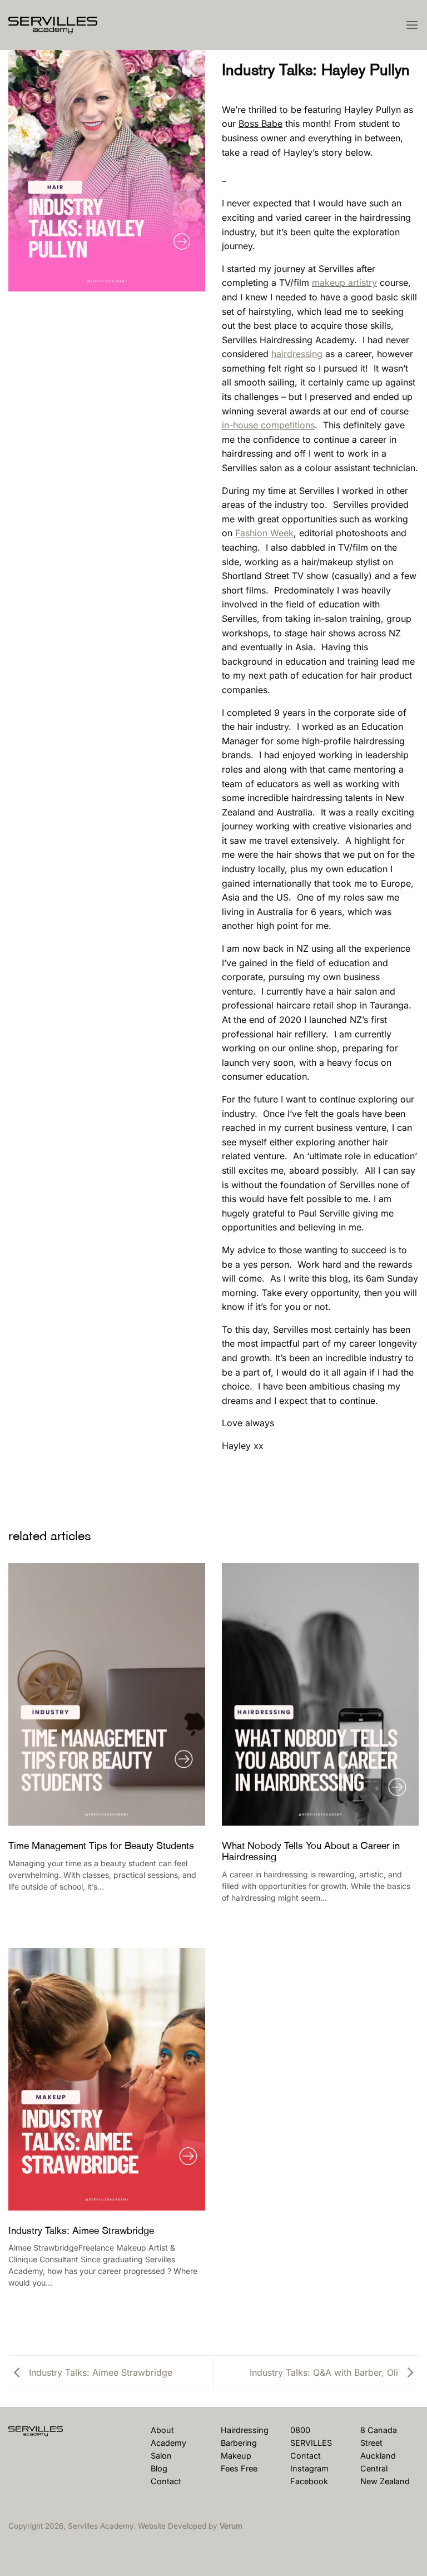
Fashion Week (264, 533)
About (162, 2430)
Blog (159, 2468)
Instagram (309, 2468)
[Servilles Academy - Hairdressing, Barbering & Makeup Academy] (64, 25)
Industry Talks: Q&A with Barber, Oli (325, 2372)
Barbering (239, 2443)
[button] (412, 25)
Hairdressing (245, 2430)
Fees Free (239, 2468)
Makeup (236, 2456)
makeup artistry (344, 283)
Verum (231, 2526)
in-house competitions (268, 425)
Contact (166, 2481)
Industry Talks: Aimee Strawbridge (99, 2372)
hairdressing (297, 354)
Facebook (309, 2481)
